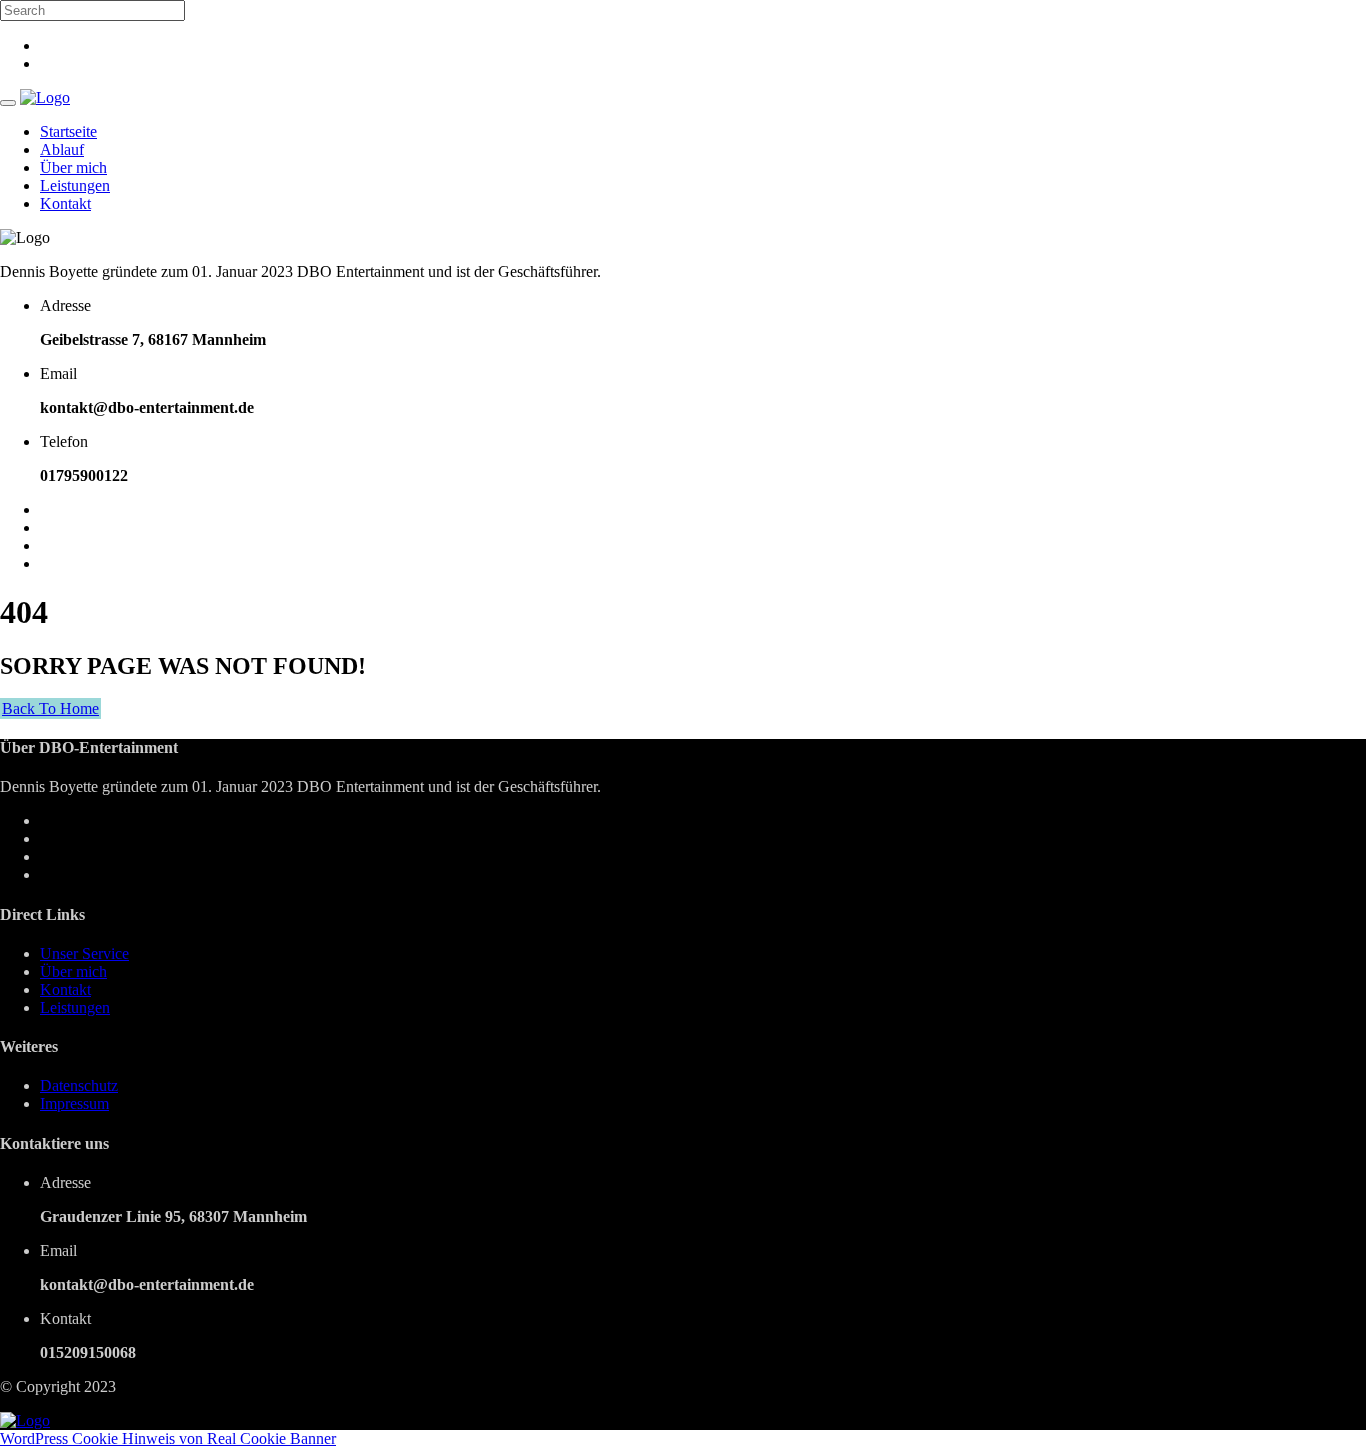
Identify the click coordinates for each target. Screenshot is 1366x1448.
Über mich (73, 167)
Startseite (68, 131)
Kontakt (65, 203)
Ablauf (62, 149)
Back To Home (50, 708)
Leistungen (75, 185)
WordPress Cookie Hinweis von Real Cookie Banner (168, 1438)
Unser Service (84, 953)
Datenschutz (79, 1085)
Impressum (74, 1103)
